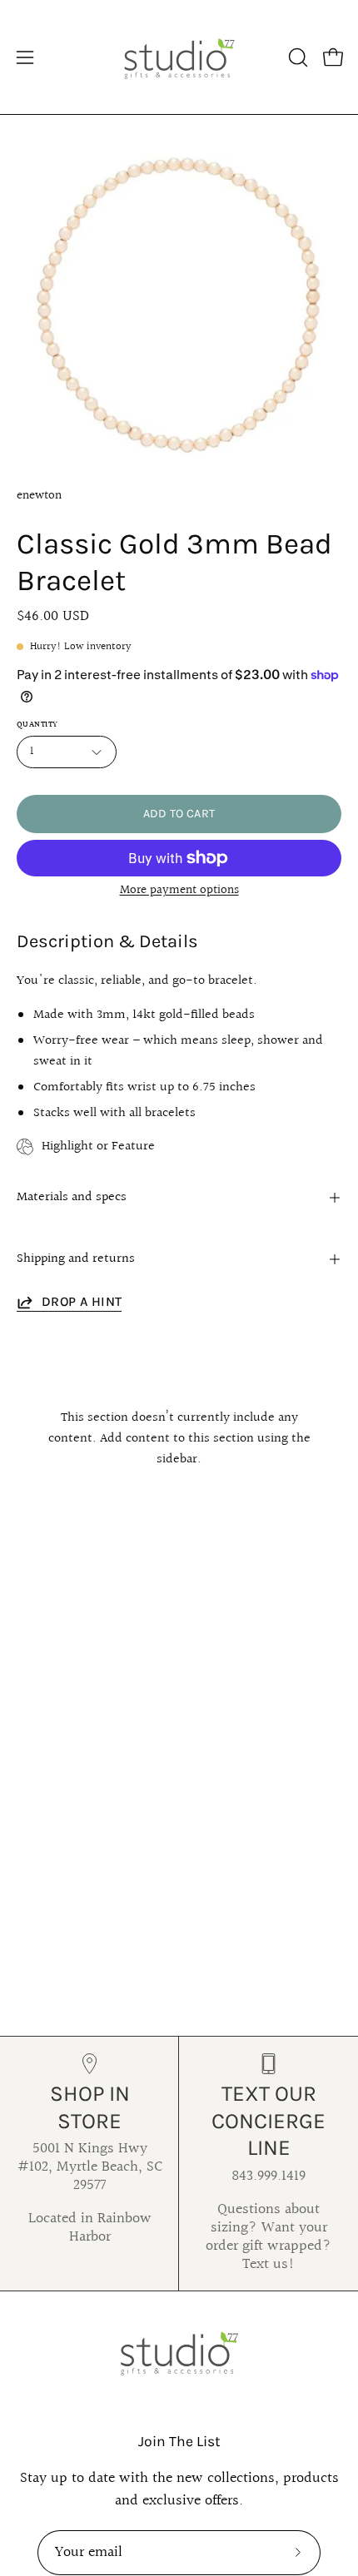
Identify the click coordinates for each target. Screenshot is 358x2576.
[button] (296, 57)
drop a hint (82, 1301)
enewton (39, 495)
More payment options (179, 890)
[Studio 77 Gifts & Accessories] (179, 57)
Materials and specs (72, 1197)
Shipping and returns (76, 1259)
